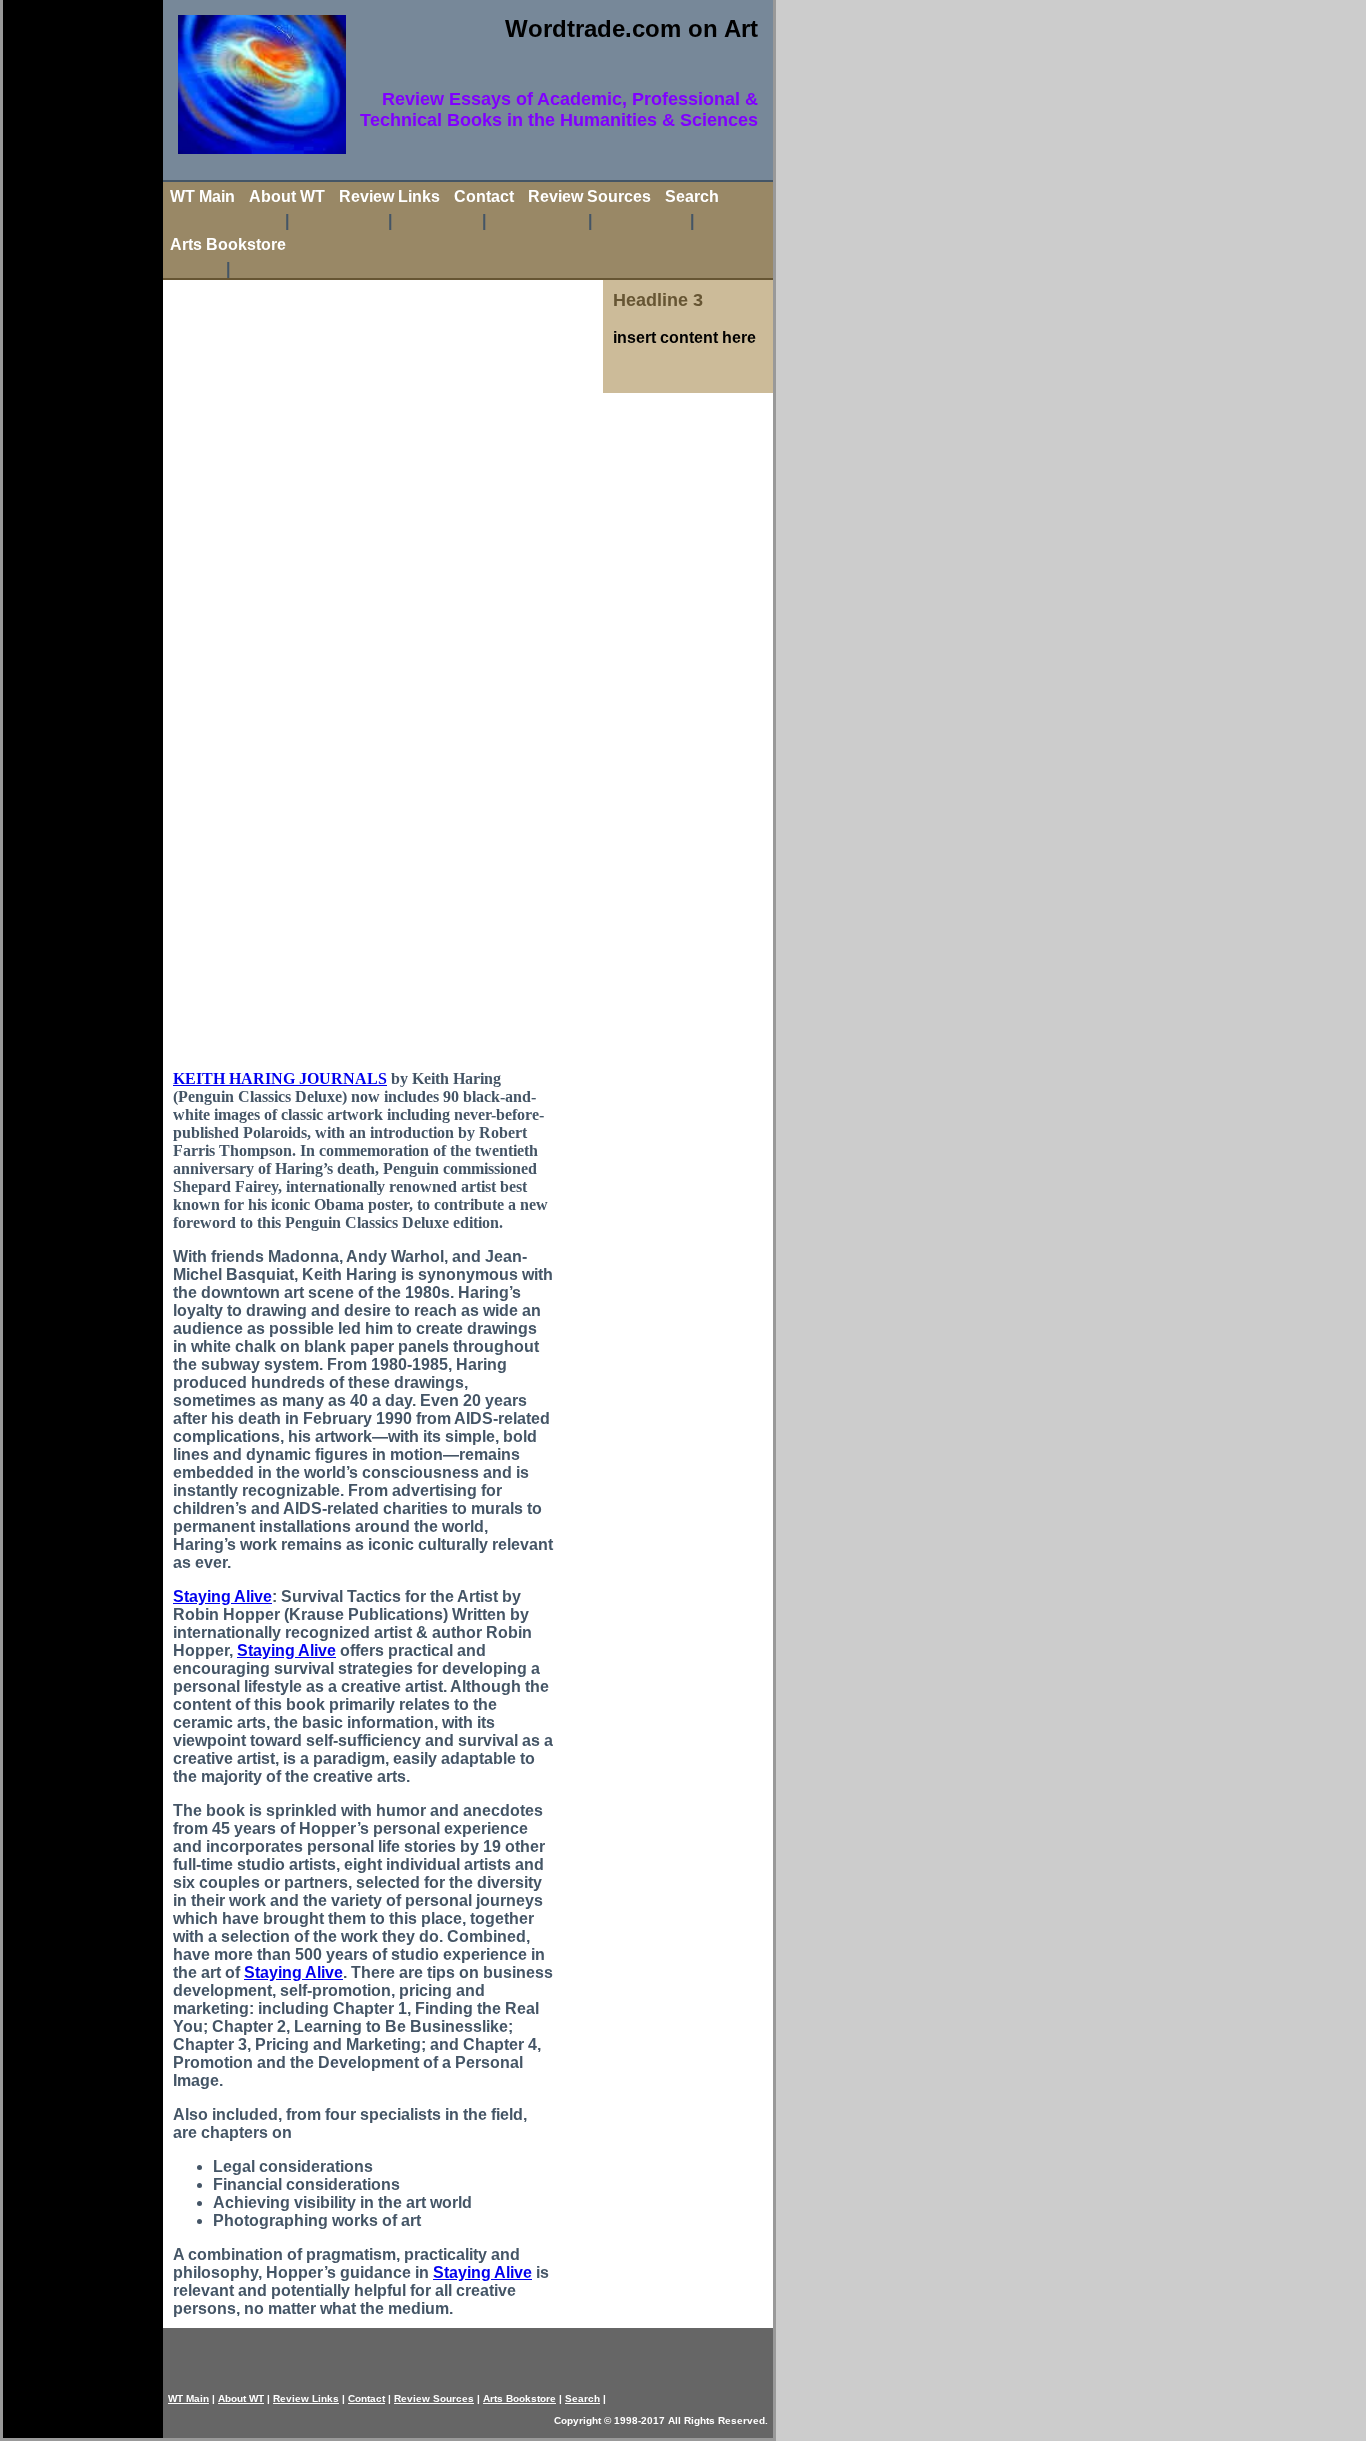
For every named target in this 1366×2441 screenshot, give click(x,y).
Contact (484, 196)
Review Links (389, 196)
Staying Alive (286, 1650)
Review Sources (589, 196)
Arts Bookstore (228, 244)
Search (692, 196)
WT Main (202, 196)
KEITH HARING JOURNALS (280, 1078)
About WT (287, 196)
